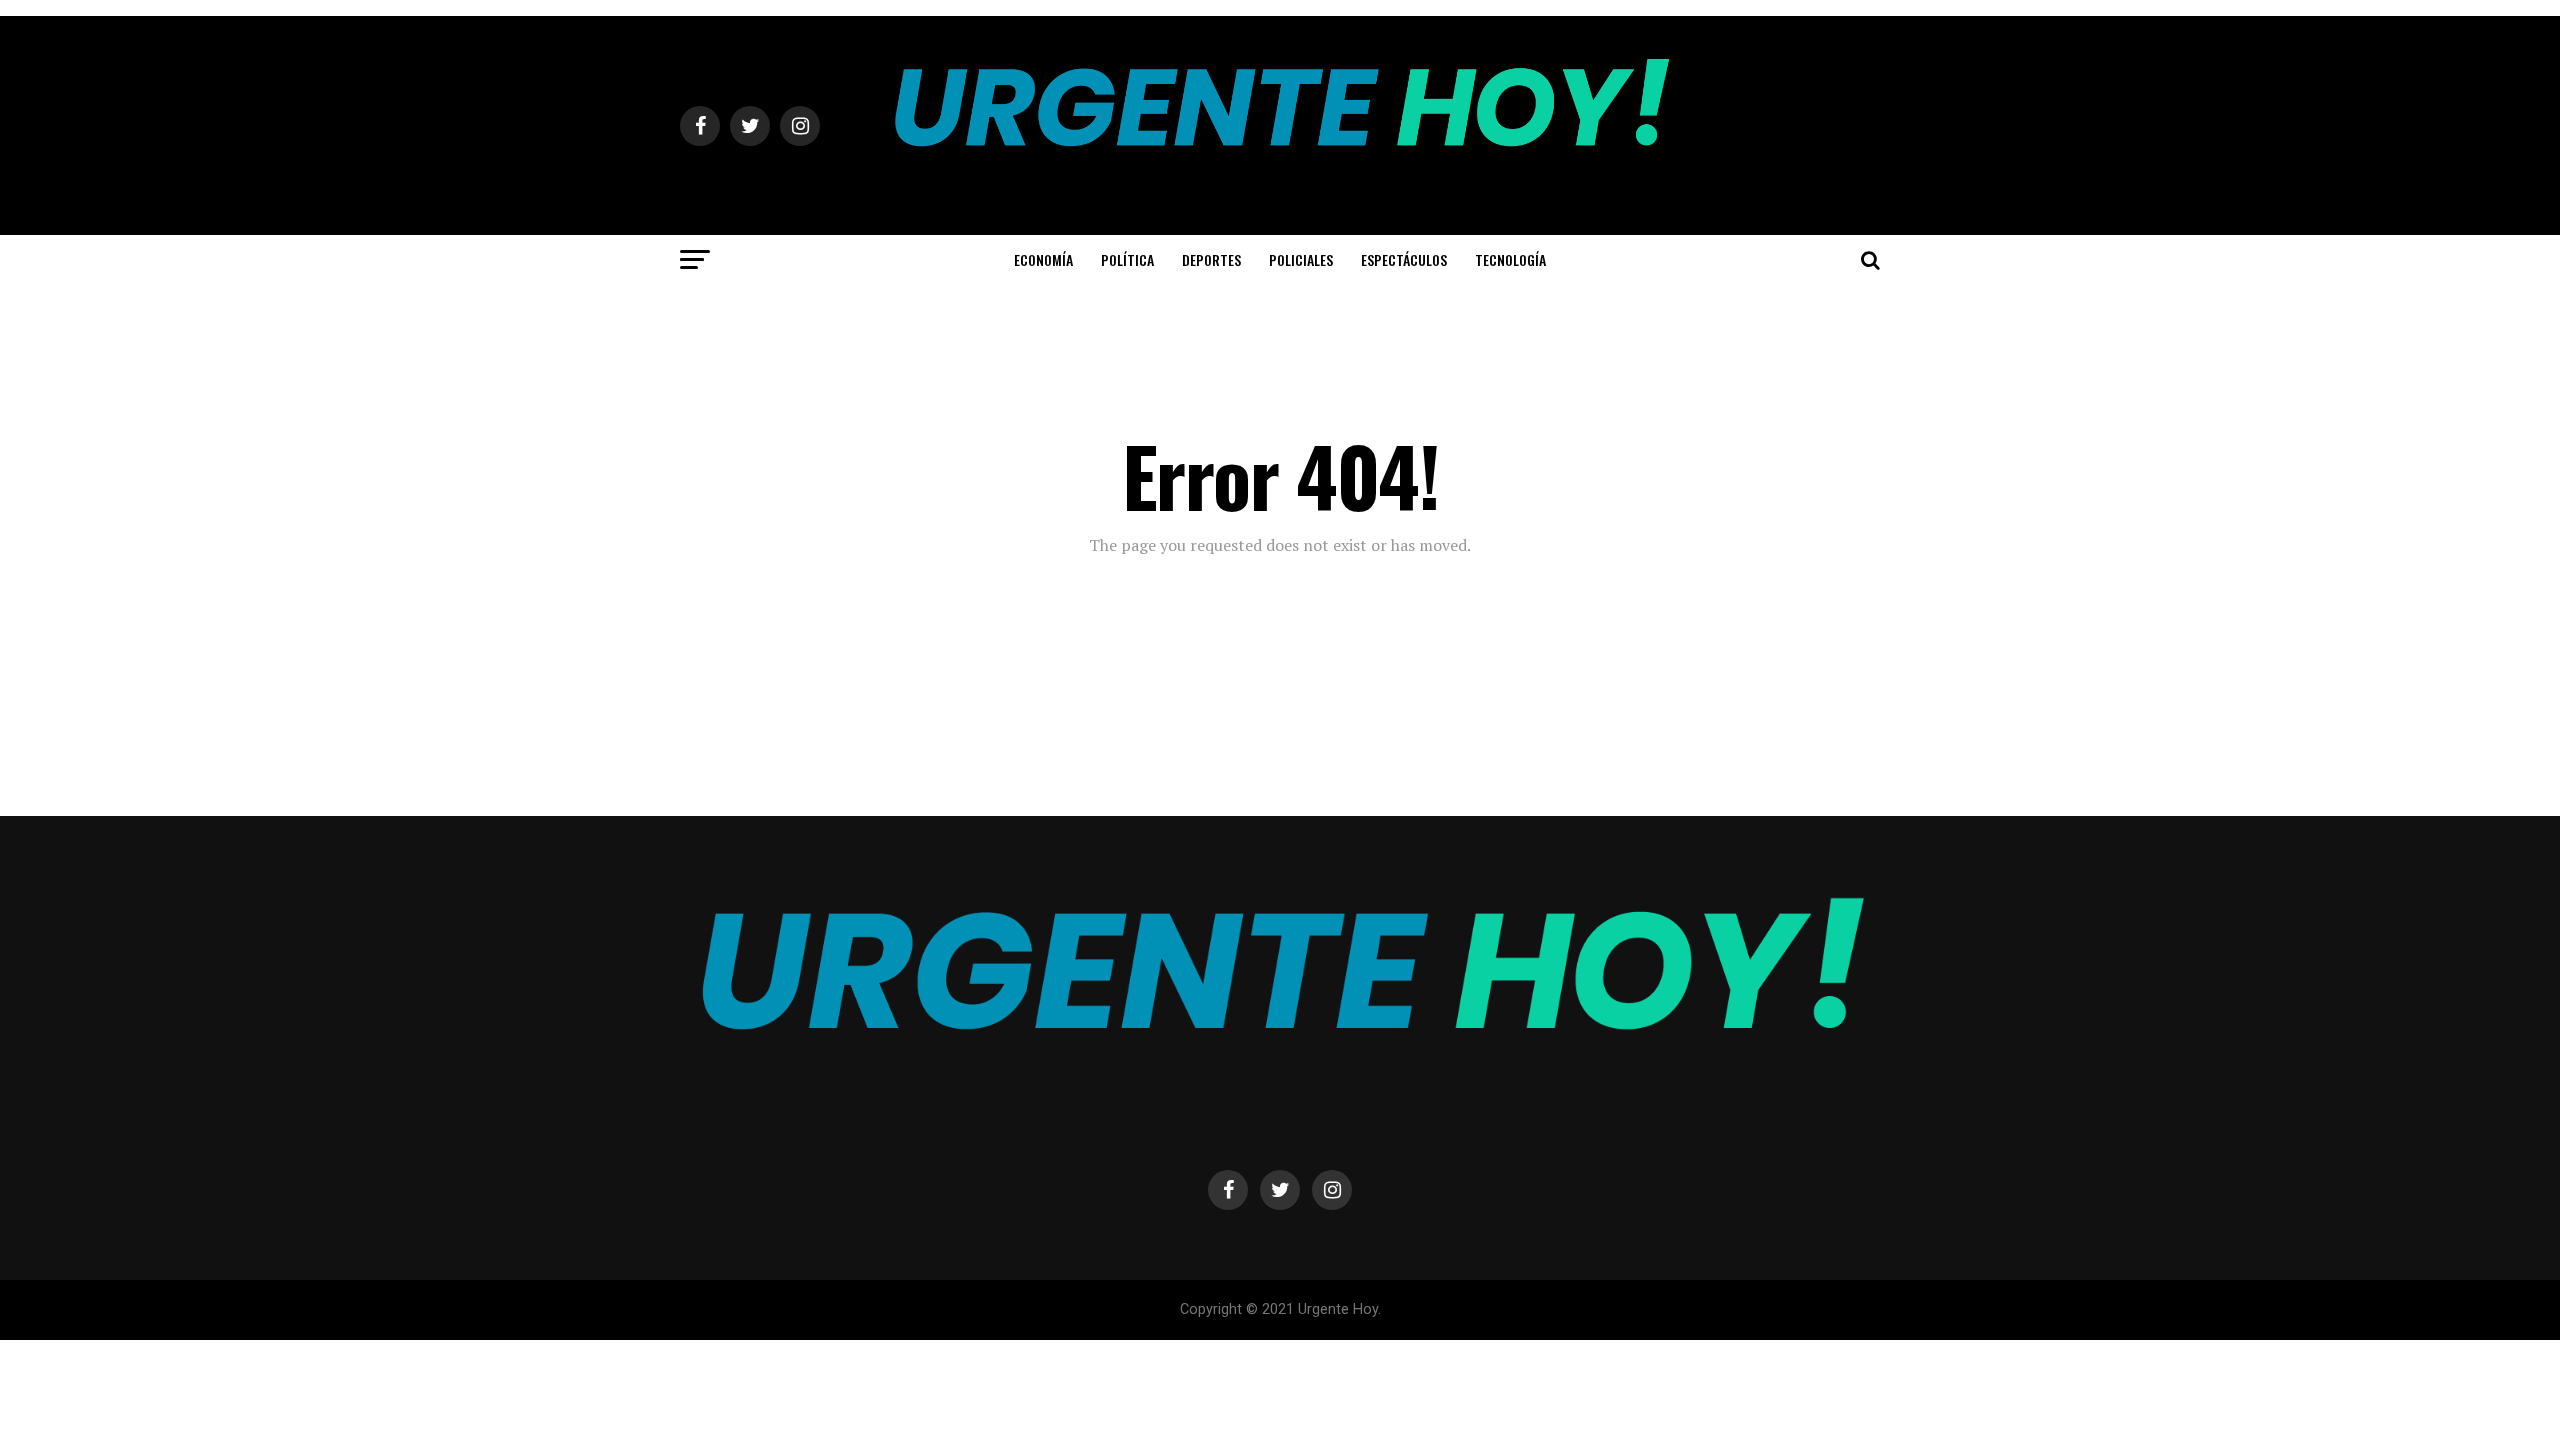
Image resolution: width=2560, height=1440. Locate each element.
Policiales (1301, 259)
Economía (1043, 259)
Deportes (1211, 259)
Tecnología (1510, 259)
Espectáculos (1404, 259)
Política (1127, 259)
